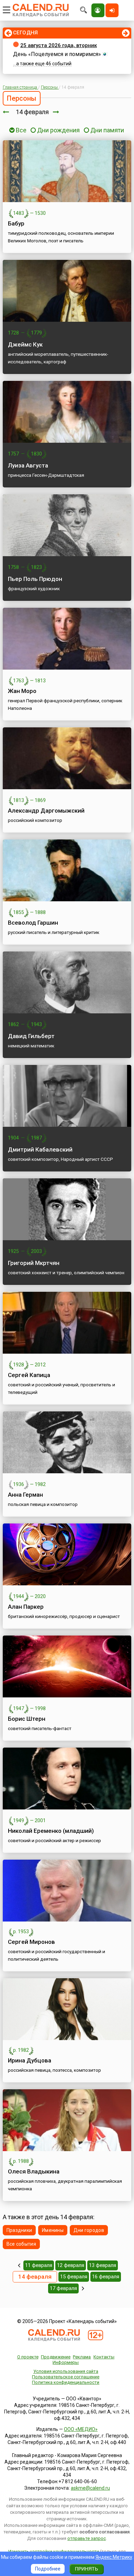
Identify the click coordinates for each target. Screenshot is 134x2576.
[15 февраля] (56, 112)
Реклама (82, 2357)
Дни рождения (58, 130)
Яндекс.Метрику (114, 2557)
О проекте (28, 2357)
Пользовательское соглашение (66, 2377)
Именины (53, 2230)
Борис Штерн (27, 1719)
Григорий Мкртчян (34, 1263)
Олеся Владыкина (34, 2171)
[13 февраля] (6, 112)
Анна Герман (25, 1495)
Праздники (19, 2230)
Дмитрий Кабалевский (40, 1149)
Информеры (66, 2362)
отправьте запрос (87, 2538)
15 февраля (74, 2277)
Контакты (104, 2357)
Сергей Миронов (31, 1942)
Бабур (16, 223)
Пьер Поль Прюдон (35, 579)
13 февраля (103, 2265)
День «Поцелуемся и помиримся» (57, 54)
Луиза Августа (28, 465)
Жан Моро (22, 691)
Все (20, 130)
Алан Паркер (26, 1607)
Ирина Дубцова (30, 2060)
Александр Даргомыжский (46, 811)
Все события (21, 2244)
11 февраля (39, 2265)
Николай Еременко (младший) (51, 1831)
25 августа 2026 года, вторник (59, 45)
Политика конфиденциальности (66, 2382)
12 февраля (71, 2265)
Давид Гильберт (31, 1036)
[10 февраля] (19, 2265)
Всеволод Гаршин (33, 923)
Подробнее (48, 2569)
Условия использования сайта (66, 2371)
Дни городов (89, 2230)
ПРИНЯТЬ (86, 2569)
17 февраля (63, 2288)
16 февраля (106, 2277)
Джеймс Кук (25, 344)
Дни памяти (107, 130)
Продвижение (56, 2357)
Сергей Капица (29, 1375)
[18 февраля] (83, 2288)
